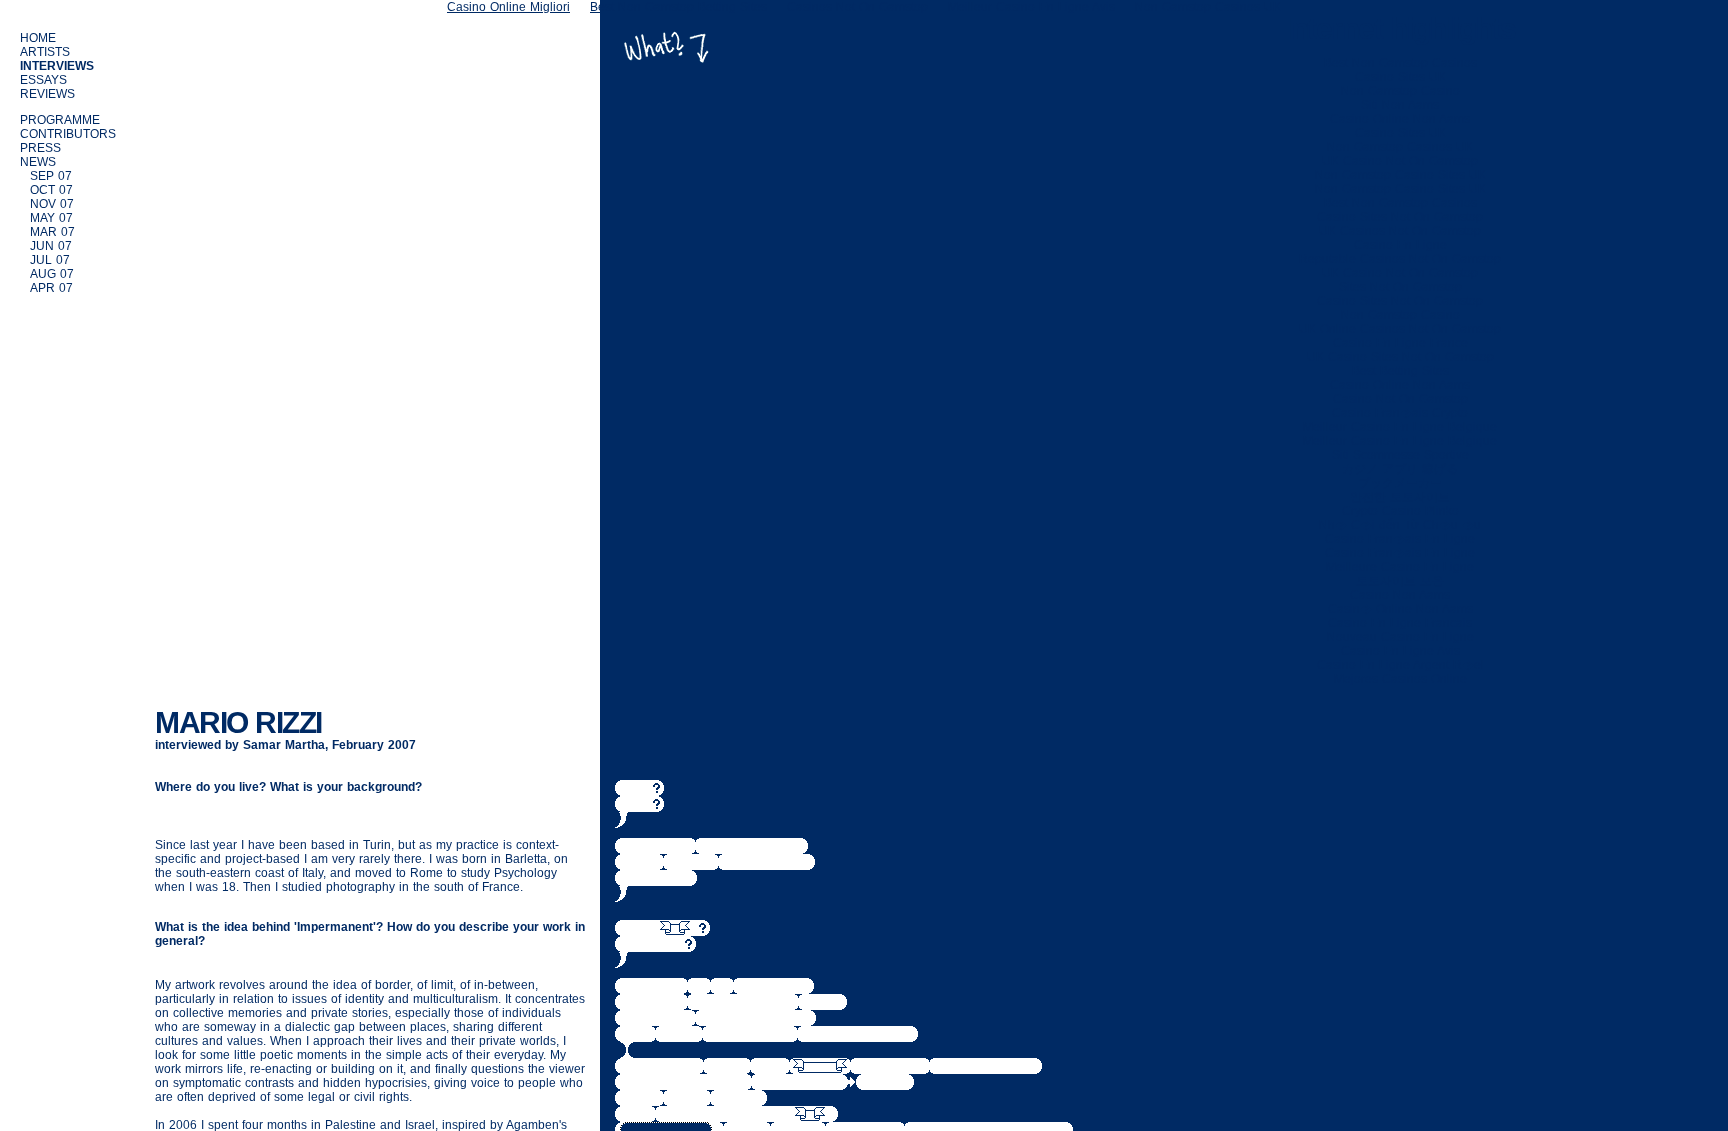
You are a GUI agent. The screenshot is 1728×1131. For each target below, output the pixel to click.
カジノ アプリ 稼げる (1400, 469)
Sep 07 (51, 176)
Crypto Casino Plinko (1400, 511)
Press (40, 148)
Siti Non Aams (1400, 105)
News (38, 162)
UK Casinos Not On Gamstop (1400, 231)
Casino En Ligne (1400, 245)
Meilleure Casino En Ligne (1400, 567)
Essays (43, 80)
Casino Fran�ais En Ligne (1400, 539)
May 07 (51, 218)
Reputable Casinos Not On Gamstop (1400, 259)
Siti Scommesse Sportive (1400, 455)
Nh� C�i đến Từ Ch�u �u (1400, 525)
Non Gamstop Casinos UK (1400, 147)
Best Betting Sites (1400, 371)
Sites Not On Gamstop (1400, 287)
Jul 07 (50, 260)
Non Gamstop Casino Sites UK (1400, 175)
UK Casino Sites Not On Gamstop (1400, 357)
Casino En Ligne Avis (1400, 651)
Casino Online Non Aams (1400, 119)
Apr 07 (51, 288)
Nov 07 (52, 204)
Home (38, 38)
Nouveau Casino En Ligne (1400, 637)
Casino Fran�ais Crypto (1400, 413)
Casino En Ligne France (1400, 343)
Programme (60, 120)
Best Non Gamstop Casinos (1400, 63)
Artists (45, 52)
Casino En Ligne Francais (1400, 623)
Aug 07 (52, 274)
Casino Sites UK (1400, 77)
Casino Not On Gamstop (1400, 399)
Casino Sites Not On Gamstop (1400, 217)
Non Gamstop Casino (1400, 91)
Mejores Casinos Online (1400, 679)
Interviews (57, 66)
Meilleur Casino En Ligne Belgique (1400, 427)
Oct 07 (51, 190)
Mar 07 (52, 232)
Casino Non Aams (1400, 595)
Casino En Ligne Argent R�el (1400, 665)
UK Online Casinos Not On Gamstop (1400, 329)
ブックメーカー (1400, 483)
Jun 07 (51, 246)
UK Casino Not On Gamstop (1400, 161)
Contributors (68, 134)
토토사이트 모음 (1400, 581)
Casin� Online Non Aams (1400, 609)
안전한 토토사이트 (1400, 497)
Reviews (47, 94)
